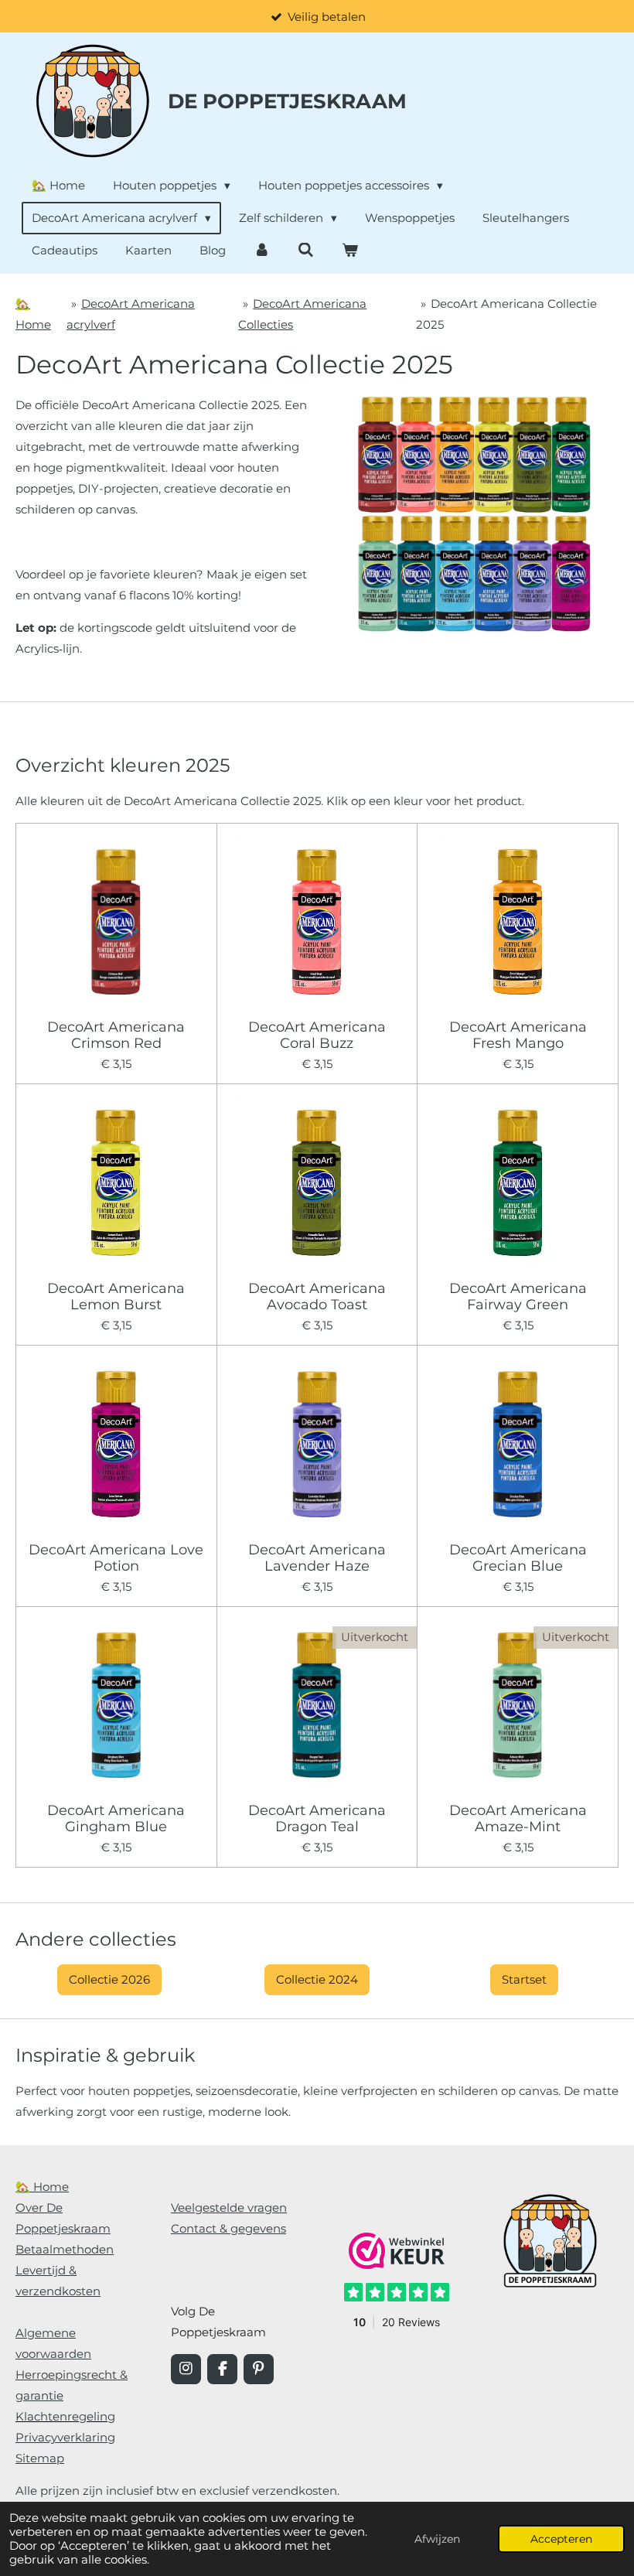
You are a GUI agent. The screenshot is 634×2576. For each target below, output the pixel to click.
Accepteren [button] (561, 2539)
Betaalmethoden (65, 2249)
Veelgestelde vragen (229, 2208)
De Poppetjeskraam (287, 101)
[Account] (262, 250)
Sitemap (40, 2458)
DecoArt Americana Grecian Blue (518, 1558)
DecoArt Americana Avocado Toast (317, 1297)
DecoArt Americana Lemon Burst (116, 1297)
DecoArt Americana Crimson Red (116, 1036)
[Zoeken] (306, 250)
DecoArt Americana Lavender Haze (317, 1558)
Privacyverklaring (65, 2437)
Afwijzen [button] (437, 2539)
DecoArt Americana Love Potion (116, 1558)
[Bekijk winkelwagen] (350, 250)
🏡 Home (42, 2187)
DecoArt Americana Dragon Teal (317, 1819)
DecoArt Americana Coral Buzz (317, 1036)
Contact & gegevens (228, 2228)
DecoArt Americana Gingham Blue (116, 1819)
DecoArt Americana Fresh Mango (518, 1036)
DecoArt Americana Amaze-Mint (518, 1819)
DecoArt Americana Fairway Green (518, 1297)
